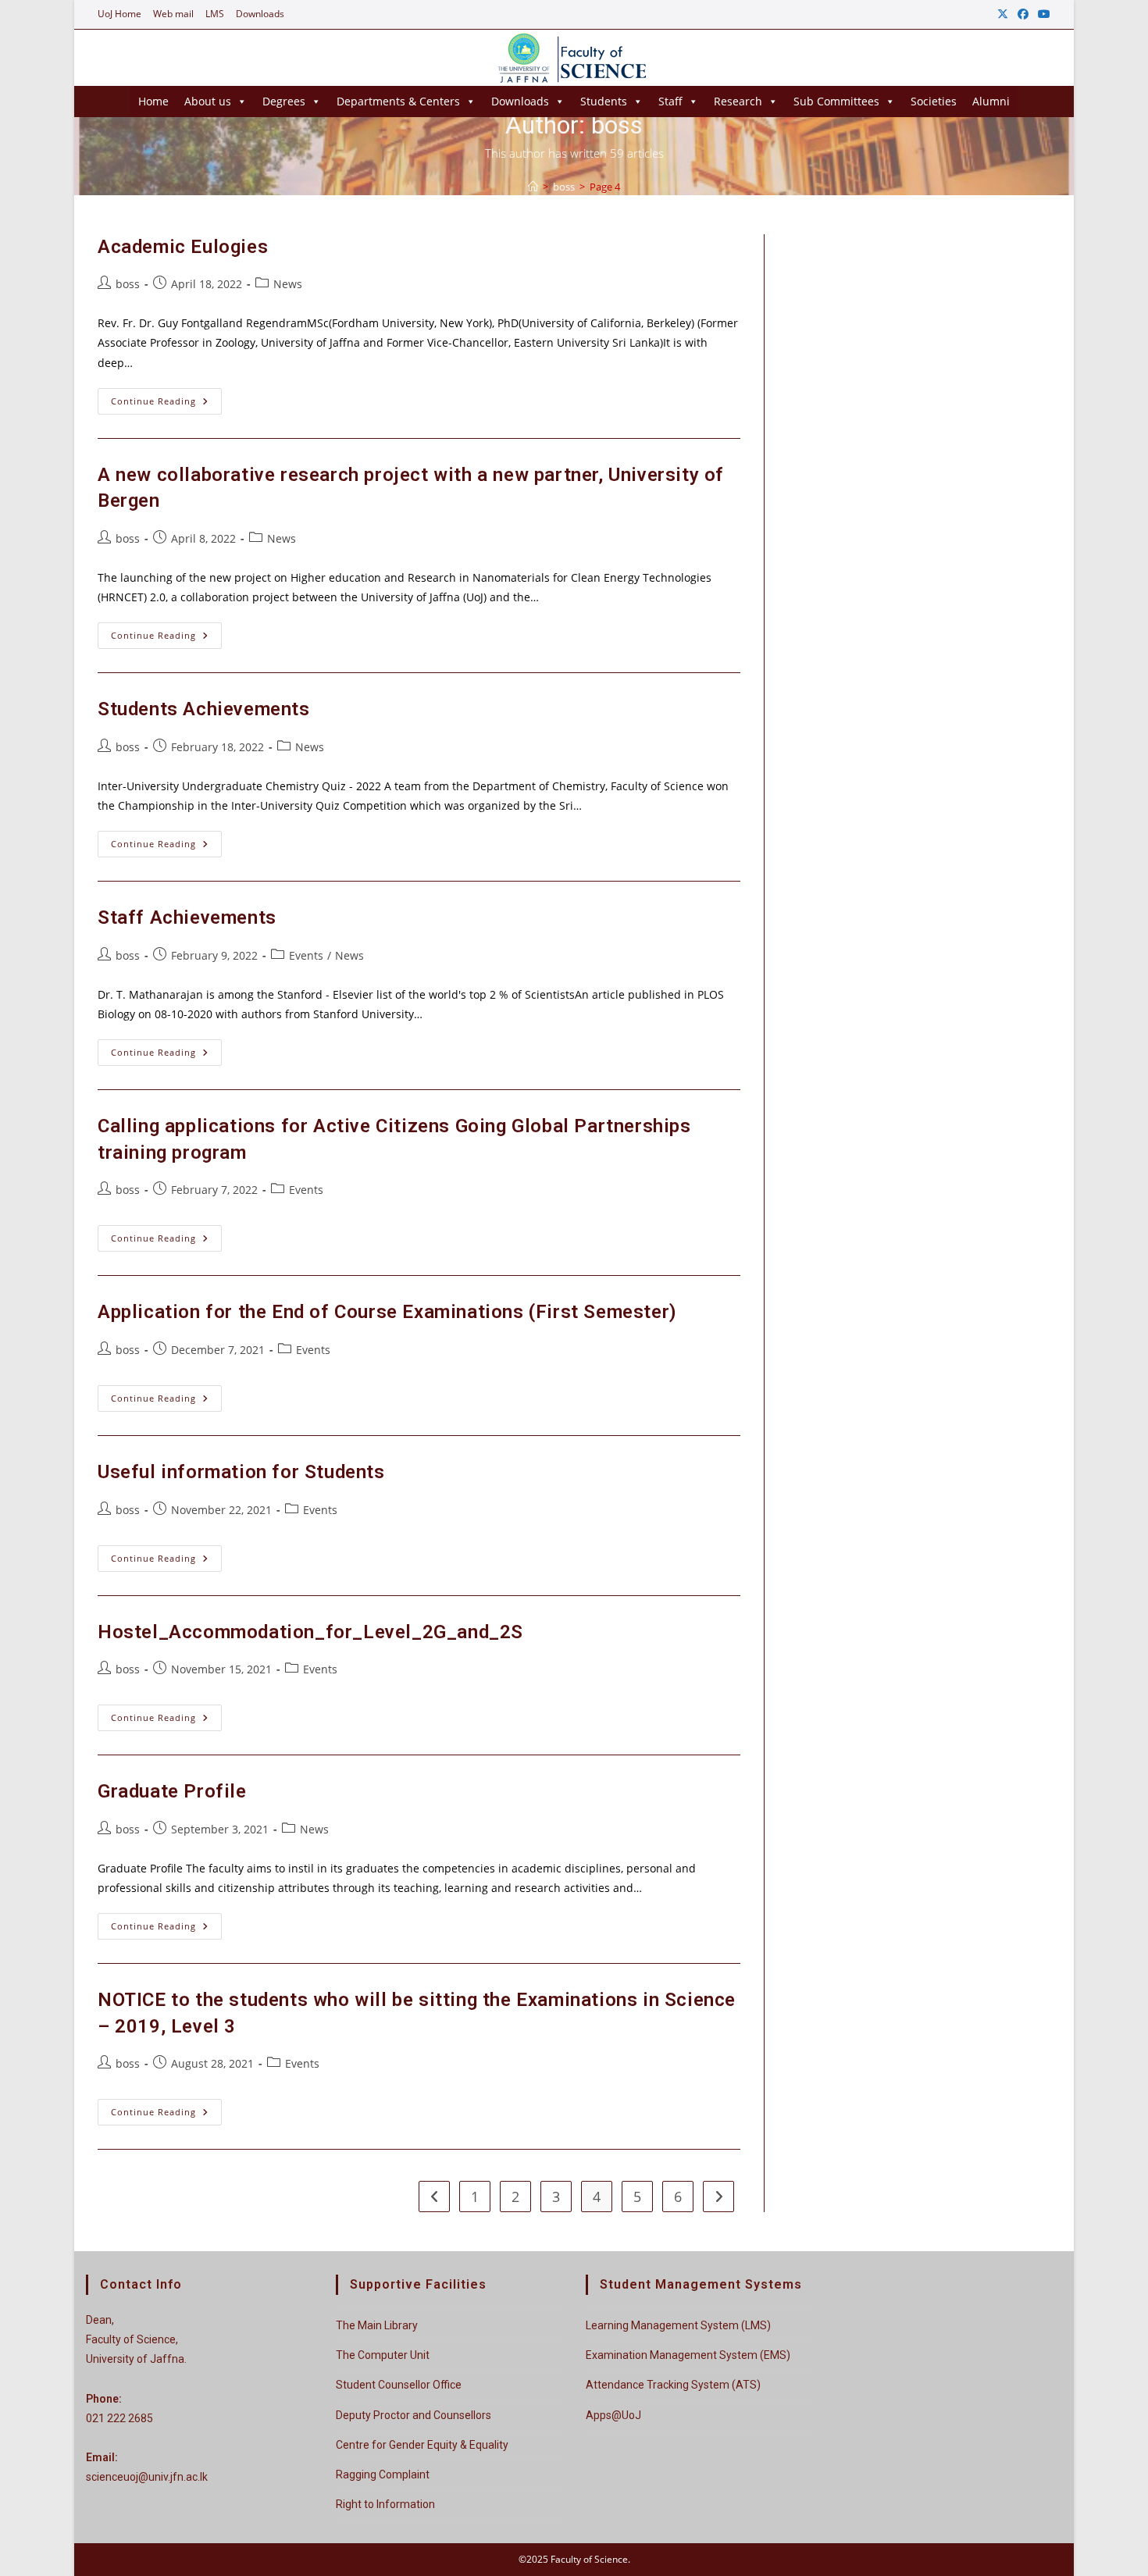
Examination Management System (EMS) (688, 2355)
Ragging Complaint (383, 2474)
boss (128, 284)
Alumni (991, 101)
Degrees (284, 101)
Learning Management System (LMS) (678, 2325)
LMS (215, 14)
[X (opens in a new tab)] (1003, 14)
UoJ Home (119, 14)
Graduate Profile (172, 1791)
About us (208, 101)
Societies (934, 101)
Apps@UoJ (613, 2415)
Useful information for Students (241, 1472)
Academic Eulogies (183, 247)
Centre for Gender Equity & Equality (422, 2445)
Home (153, 101)
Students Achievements (204, 709)
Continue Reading (166, 404)
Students (604, 101)
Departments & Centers (398, 101)
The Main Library (377, 2325)
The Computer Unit (383, 2355)
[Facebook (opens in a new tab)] (1023, 14)
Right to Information (385, 2504)
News (288, 284)
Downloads (260, 14)
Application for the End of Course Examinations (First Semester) (387, 1312)
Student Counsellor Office (399, 2385)
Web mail (173, 14)
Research (738, 101)
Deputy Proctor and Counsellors (414, 2415)
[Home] (533, 187)
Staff (670, 101)
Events (306, 955)
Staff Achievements (187, 917)
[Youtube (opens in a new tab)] (1042, 14)
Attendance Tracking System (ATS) (673, 2385)
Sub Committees (836, 101)
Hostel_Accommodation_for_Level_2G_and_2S (310, 1632)
